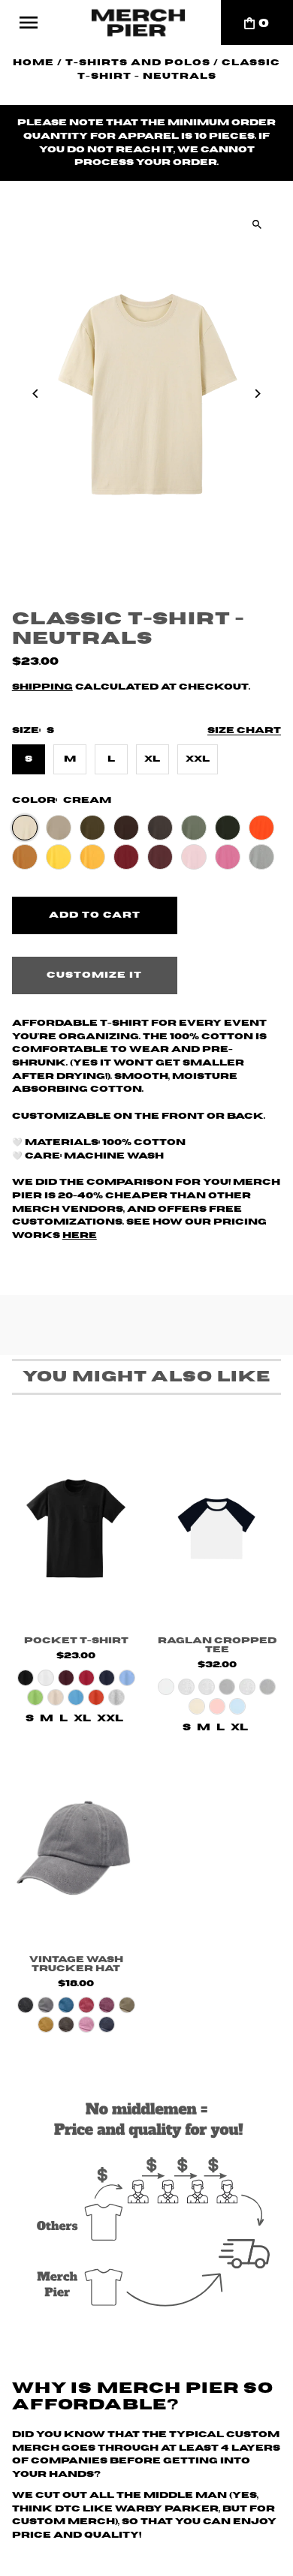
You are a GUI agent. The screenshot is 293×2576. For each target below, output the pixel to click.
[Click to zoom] (257, 224)
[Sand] (46, 2024)
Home (33, 63)
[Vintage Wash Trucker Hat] (76, 1847)
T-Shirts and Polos (138, 63)
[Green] (35, 1697)
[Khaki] (127, 2005)
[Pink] (86, 2024)
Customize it (94, 975)
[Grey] (116, 1697)
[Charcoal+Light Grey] (207, 1687)
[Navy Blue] (107, 1678)
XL (152, 759)
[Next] (257, 394)
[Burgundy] (107, 2005)
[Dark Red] (66, 1678)
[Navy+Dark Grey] (267, 1687)
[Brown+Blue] (237, 1706)
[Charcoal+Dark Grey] (227, 1687)
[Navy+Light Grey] (247, 1687)
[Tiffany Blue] (127, 1678)
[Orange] (96, 1697)
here (80, 1235)
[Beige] (56, 1697)
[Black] (26, 1678)
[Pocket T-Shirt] (76, 1529)
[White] (46, 1678)
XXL (198, 759)
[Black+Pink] (217, 1706)
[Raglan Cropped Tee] (217, 1529)
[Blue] (76, 1697)
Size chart (244, 730)
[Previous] (36, 394)
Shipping (42, 687)
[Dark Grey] (66, 2024)
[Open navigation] (29, 23)
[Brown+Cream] (197, 1706)
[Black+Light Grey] (186, 1687)
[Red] (86, 1678)
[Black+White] (166, 1687)
